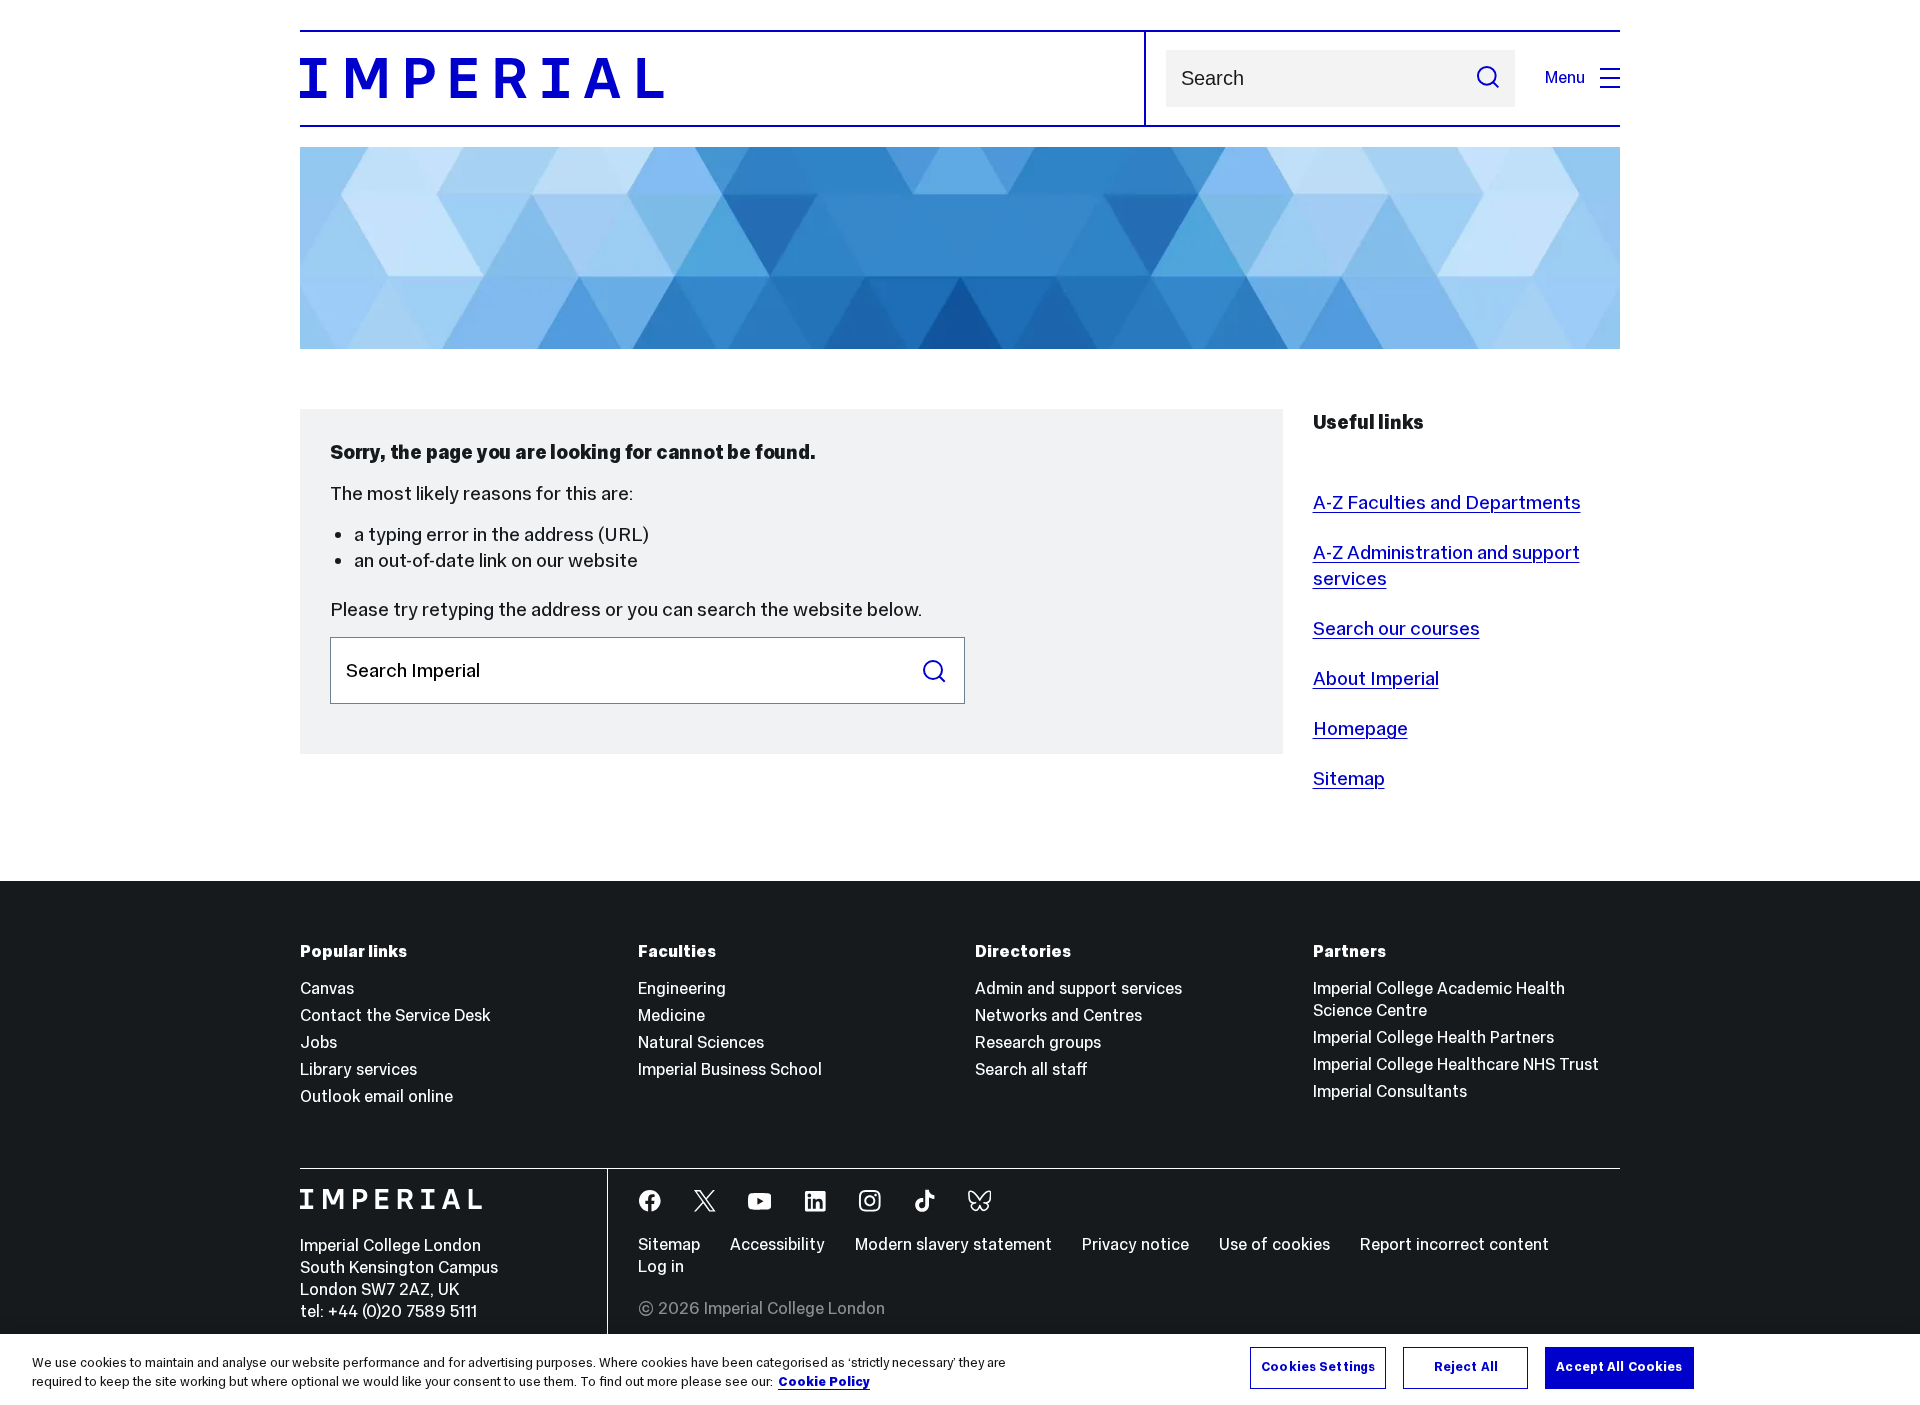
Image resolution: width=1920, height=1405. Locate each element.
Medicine (671, 1015)
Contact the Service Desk (395, 1015)
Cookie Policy (824, 1383)
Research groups (1038, 1042)
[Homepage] (723, 78)
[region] (960, 1369)
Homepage (1360, 728)
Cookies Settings (1318, 1367)
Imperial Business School (730, 1069)
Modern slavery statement (953, 1244)
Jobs (318, 1042)
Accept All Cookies (1619, 1367)
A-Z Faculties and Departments (1447, 502)
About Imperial (1376, 678)
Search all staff (1031, 1069)
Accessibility (777, 1244)
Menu (1565, 77)
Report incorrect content (1454, 1244)
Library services (358, 1069)
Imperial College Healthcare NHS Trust (1456, 1064)
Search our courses (1396, 628)
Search (934, 670)
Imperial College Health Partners (1433, 1037)
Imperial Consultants (1390, 1091)
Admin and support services (1078, 988)
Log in (661, 1266)
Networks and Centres (1058, 1015)
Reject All (1466, 1367)
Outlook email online (376, 1096)
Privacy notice (1135, 1244)
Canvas (327, 988)
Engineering (682, 988)
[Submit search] (1488, 78)
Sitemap (1349, 778)
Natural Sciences (701, 1042)
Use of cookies (1274, 1244)
